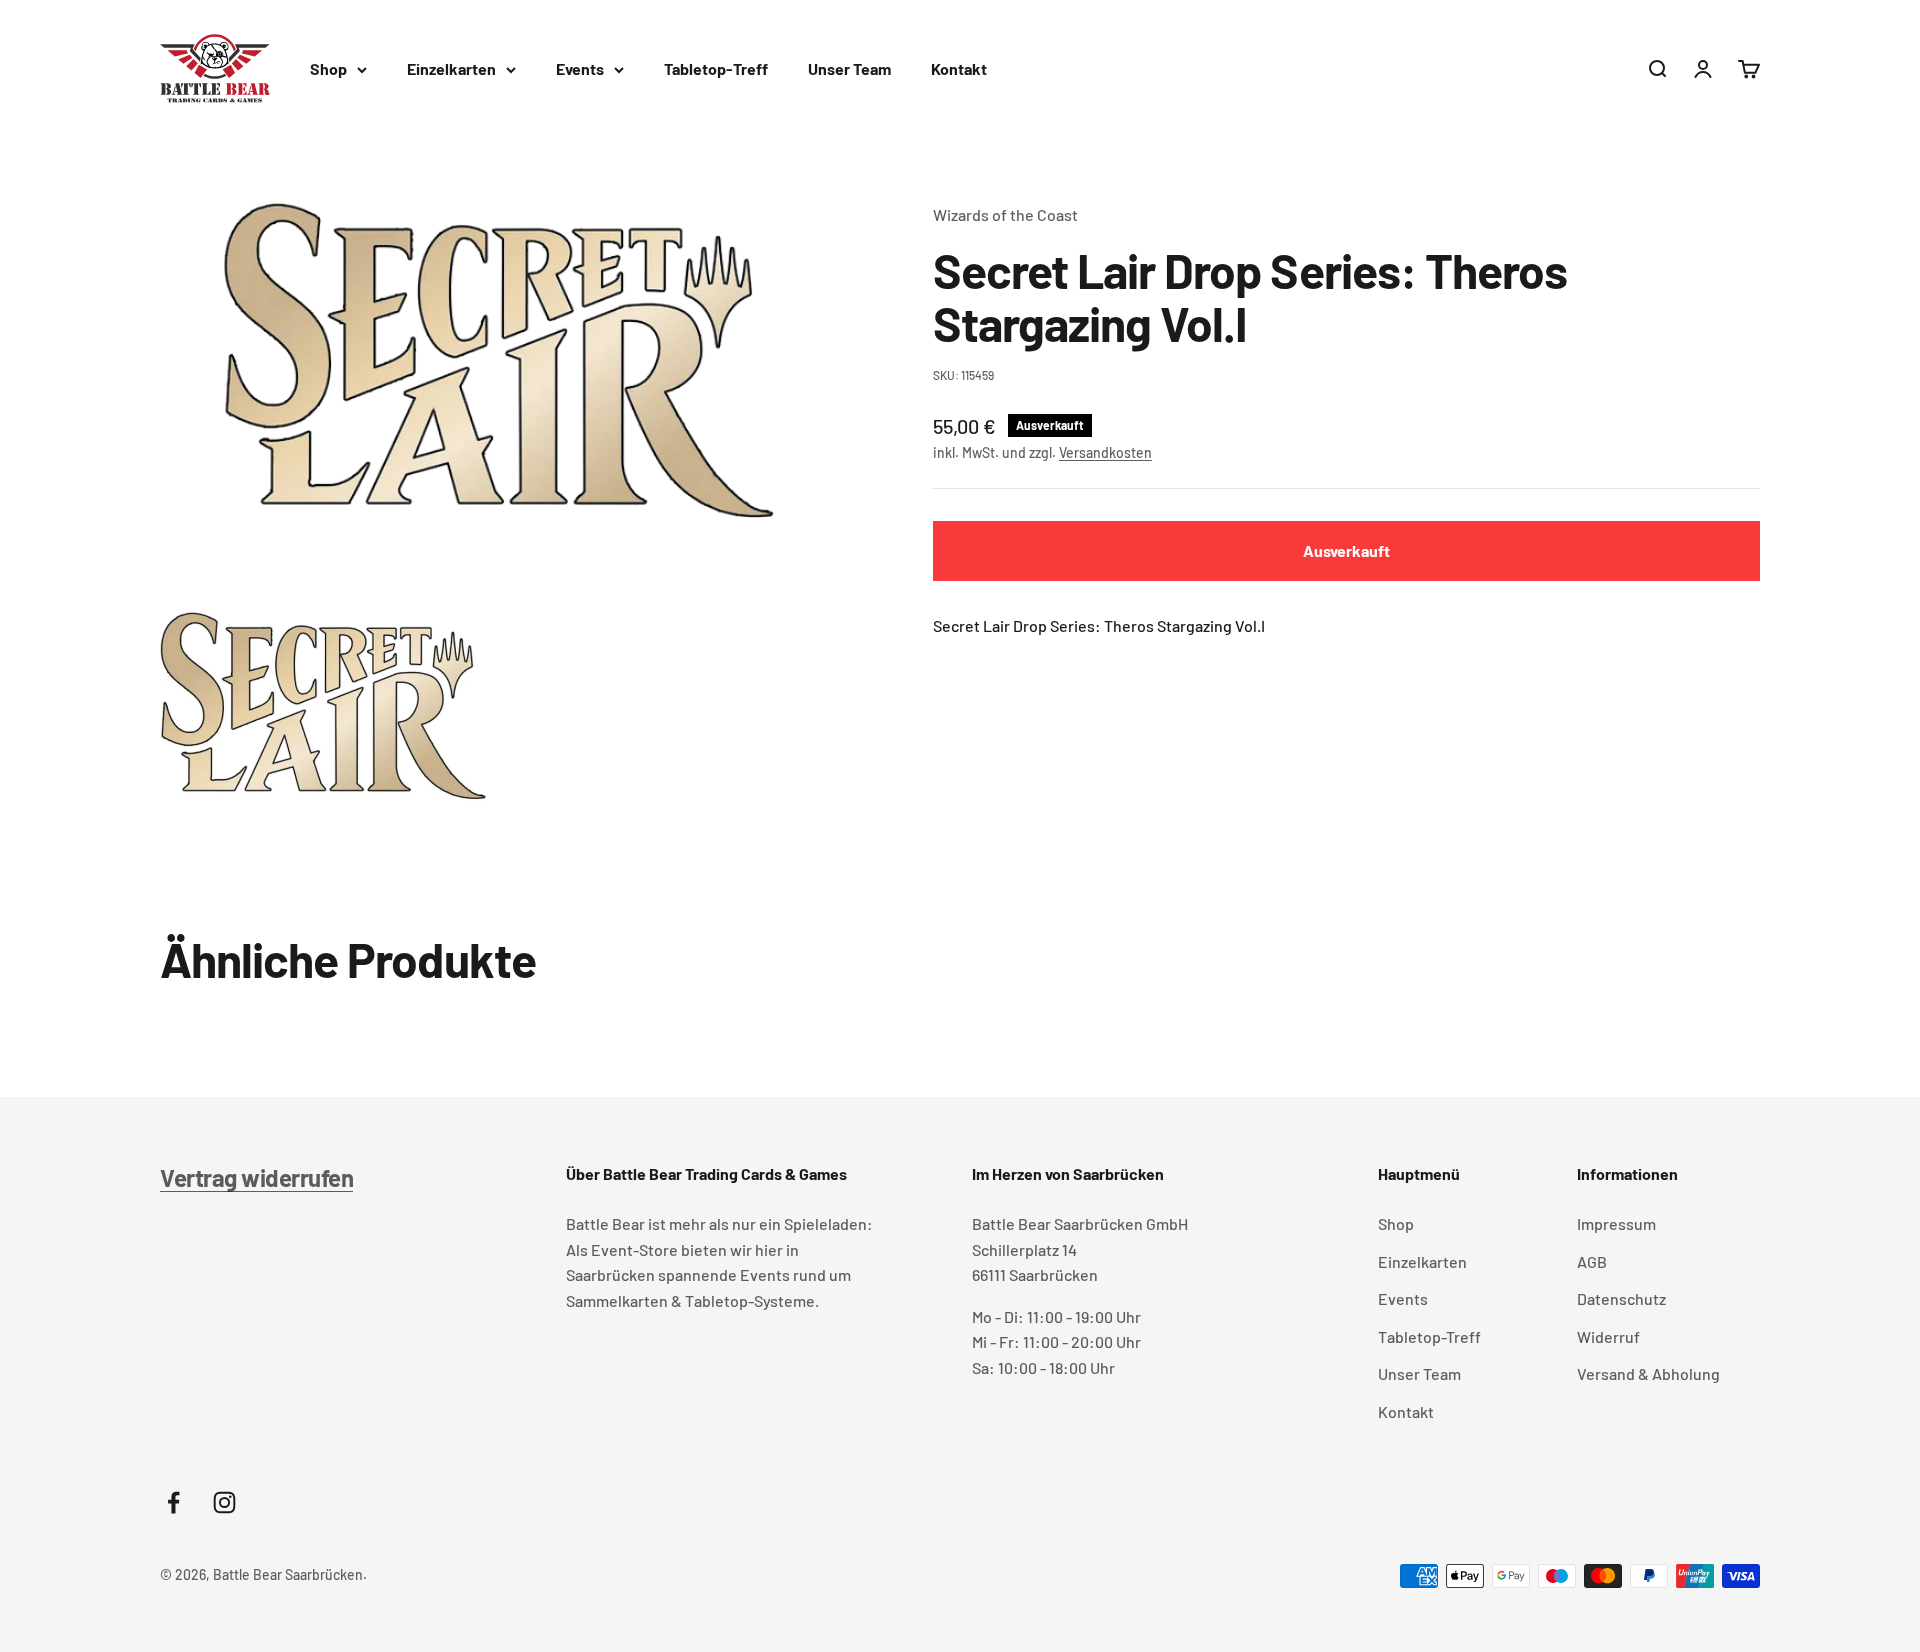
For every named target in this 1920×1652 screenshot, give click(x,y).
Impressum (1616, 1223)
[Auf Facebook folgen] (173, 1502)
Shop (328, 68)
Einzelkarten (451, 68)
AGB (1592, 1261)
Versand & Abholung (1648, 1373)
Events (580, 68)
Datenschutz (1621, 1298)
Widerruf (1608, 1336)
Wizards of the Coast (1005, 214)
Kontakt (959, 68)
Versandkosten (1105, 452)
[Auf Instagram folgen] (224, 1502)
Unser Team (849, 68)
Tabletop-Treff (716, 68)
